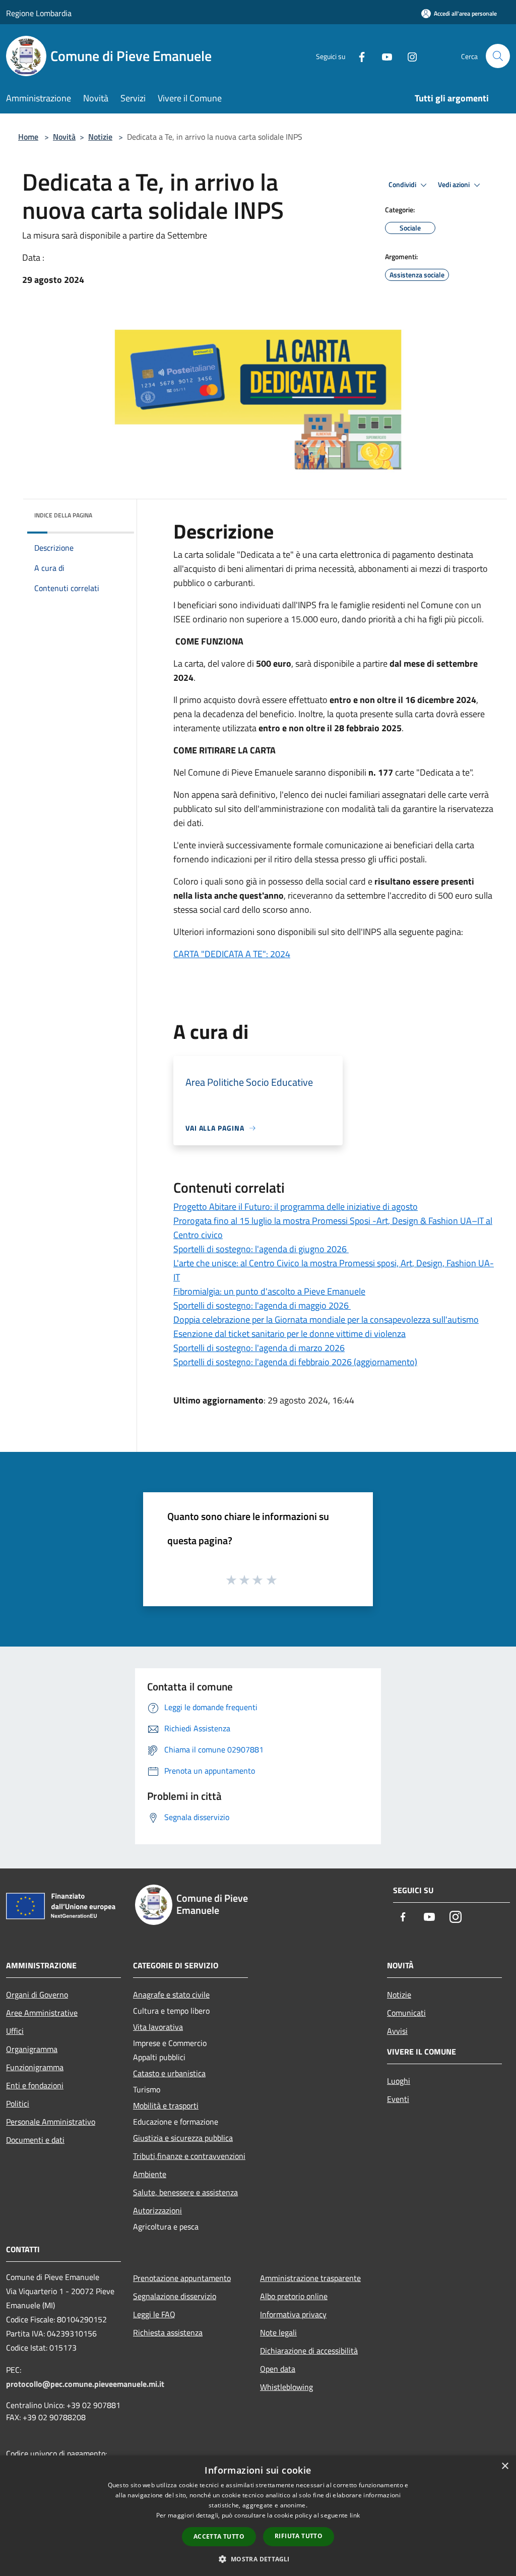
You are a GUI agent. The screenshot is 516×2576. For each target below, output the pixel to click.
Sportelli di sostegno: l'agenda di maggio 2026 (262, 1305)
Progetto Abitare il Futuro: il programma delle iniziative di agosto (296, 1207)
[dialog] (258, 2516)
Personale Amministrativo (51, 2122)
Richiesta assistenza (168, 2332)
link (355, 2515)
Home (28, 137)
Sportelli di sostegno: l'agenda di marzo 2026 (259, 1348)
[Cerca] (498, 56)
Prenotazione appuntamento (182, 2278)
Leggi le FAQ (154, 2314)
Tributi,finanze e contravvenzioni (189, 2156)
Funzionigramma (35, 2067)
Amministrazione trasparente (310, 2278)
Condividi (403, 185)
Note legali (278, 2332)
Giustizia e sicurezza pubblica (183, 2138)
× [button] (505, 2466)
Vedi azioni (455, 185)
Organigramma (32, 2049)
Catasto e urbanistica (169, 2073)
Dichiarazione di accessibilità (309, 2351)
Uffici (15, 2031)
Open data (278, 2369)
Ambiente (150, 2174)
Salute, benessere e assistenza (185, 2192)
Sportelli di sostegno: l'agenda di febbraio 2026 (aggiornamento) (295, 1362)
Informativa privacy (293, 2314)
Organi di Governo (37, 1995)
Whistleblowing (286, 2387)
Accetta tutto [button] (219, 2536)
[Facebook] (358, 56)
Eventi (398, 2099)
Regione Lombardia (39, 13)
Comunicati (406, 2013)
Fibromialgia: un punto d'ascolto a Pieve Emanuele (269, 1291)
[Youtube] (383, 56)
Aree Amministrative (42, 2013)
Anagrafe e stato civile (171, 1995)
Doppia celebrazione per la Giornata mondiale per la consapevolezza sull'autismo (326, 1320)
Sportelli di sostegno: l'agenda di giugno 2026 (261, 1249)
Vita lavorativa (158, 2027)
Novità (64, 137)
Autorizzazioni (157, 2210)
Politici (18, 2103)
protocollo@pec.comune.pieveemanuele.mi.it (85, 2384)
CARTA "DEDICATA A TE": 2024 (232, 954)
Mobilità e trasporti (166, 2105)
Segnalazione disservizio (175, 2296)
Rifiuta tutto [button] (299, 2536)
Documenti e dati (35, 2140)
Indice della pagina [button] (63, 515)
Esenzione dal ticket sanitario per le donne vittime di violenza (289, 1334)
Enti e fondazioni (35, 2085)
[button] (258, 2559)
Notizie (100, 137)
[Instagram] (408, 56)
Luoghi (399, 2081)
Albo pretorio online (294, 2296)
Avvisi (397, 2031)
